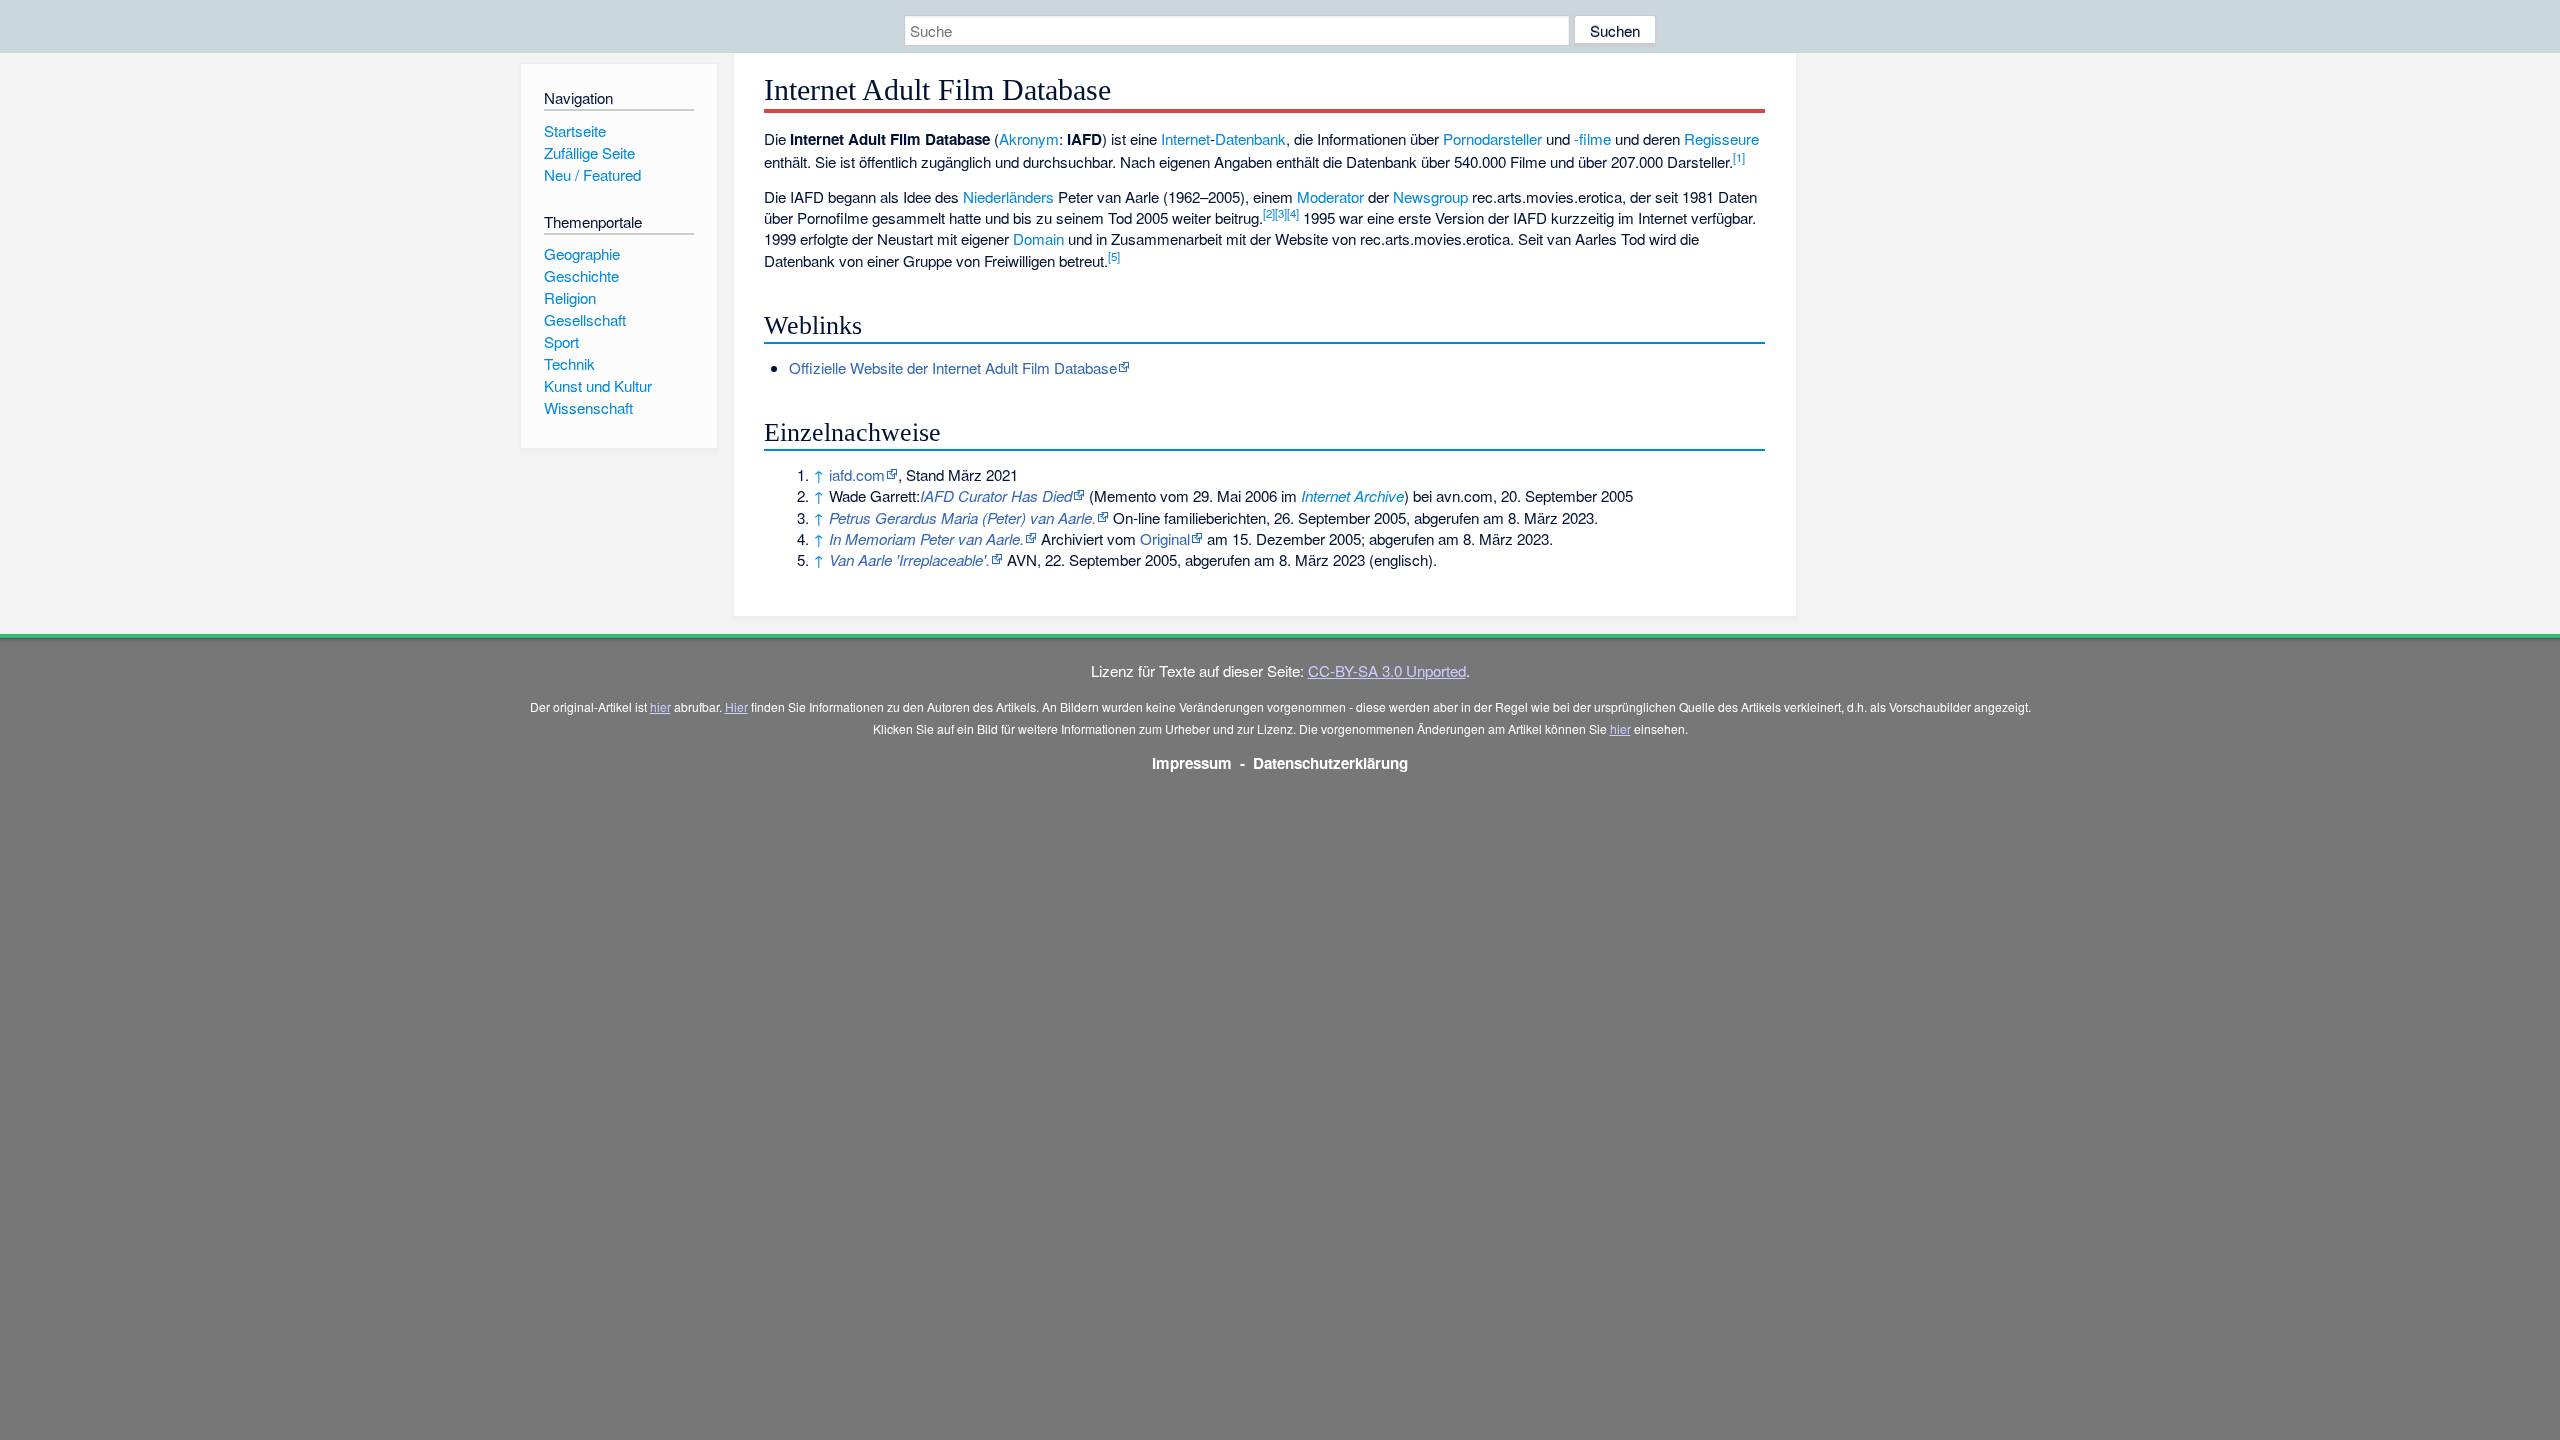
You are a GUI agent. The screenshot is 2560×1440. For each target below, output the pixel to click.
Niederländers (1008, 196)
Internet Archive (1352, 495)
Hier (736, 706)
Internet (1185, 138)
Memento (1125, 495)
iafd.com (857, 474)
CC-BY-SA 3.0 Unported (1387, 670)
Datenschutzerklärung (1330, 763)
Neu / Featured (592, 174)
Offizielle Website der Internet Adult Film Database (953, 367)
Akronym (1029, 138)
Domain (1038, 238)
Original (1165, 538)
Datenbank (1250, 138)
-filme (1592, 138)
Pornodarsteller (1492, 138)
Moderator (1330, 196)
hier (660, 706)
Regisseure (1721, 138)
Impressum (1192, 763)
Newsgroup (1430, 196)
